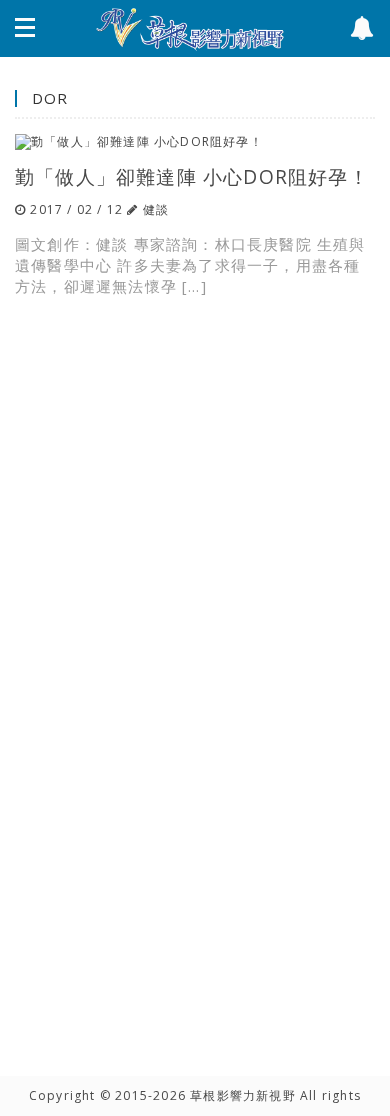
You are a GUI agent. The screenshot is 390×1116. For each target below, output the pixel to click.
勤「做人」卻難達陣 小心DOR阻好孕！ (192, 176)
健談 (156, 209)
